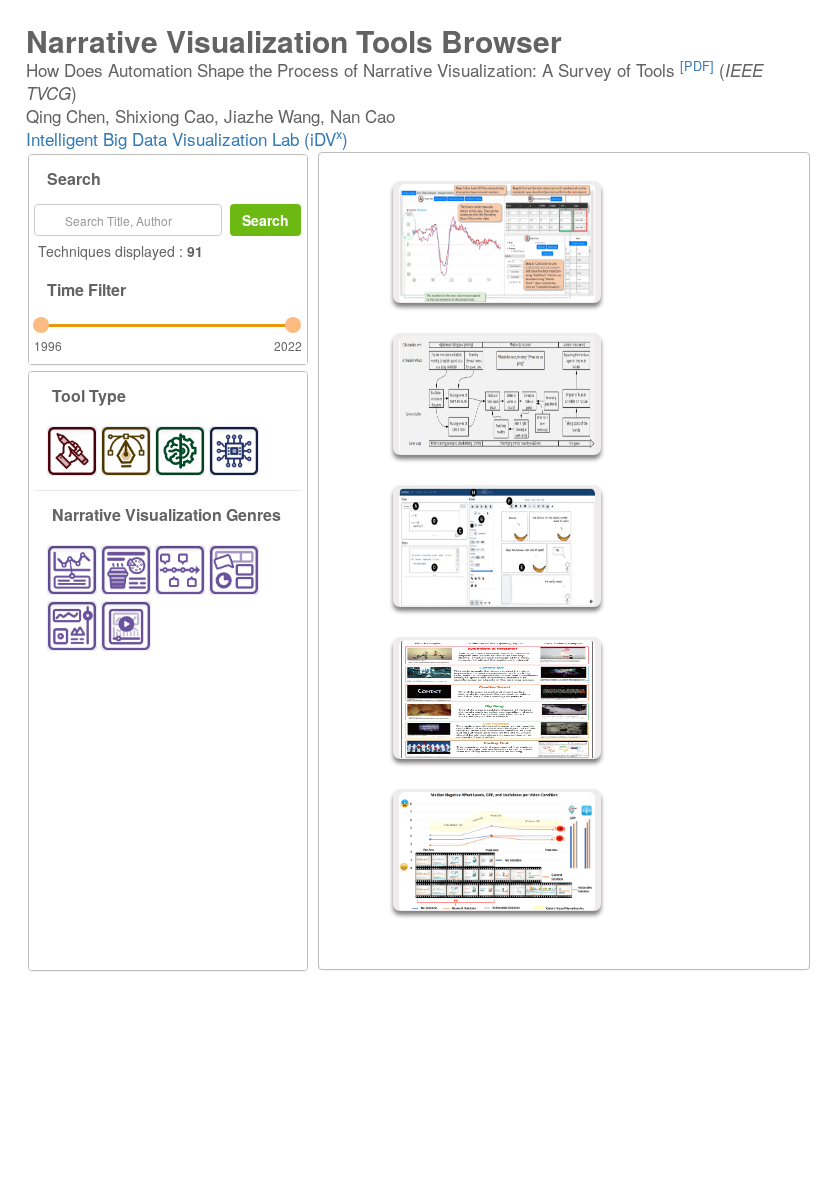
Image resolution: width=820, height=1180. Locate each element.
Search (265, 220)
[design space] (72, 451)
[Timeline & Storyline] (180, 570)
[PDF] (697, 65)
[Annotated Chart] (72, 570)
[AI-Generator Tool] (234, 451)
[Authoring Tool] (126, 451)
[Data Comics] (234, 570)
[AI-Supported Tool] (180, 451)
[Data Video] (126, 626)
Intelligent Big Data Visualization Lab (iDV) (187, 138)
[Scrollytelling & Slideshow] (72, 626)
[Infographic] (126, 570)
